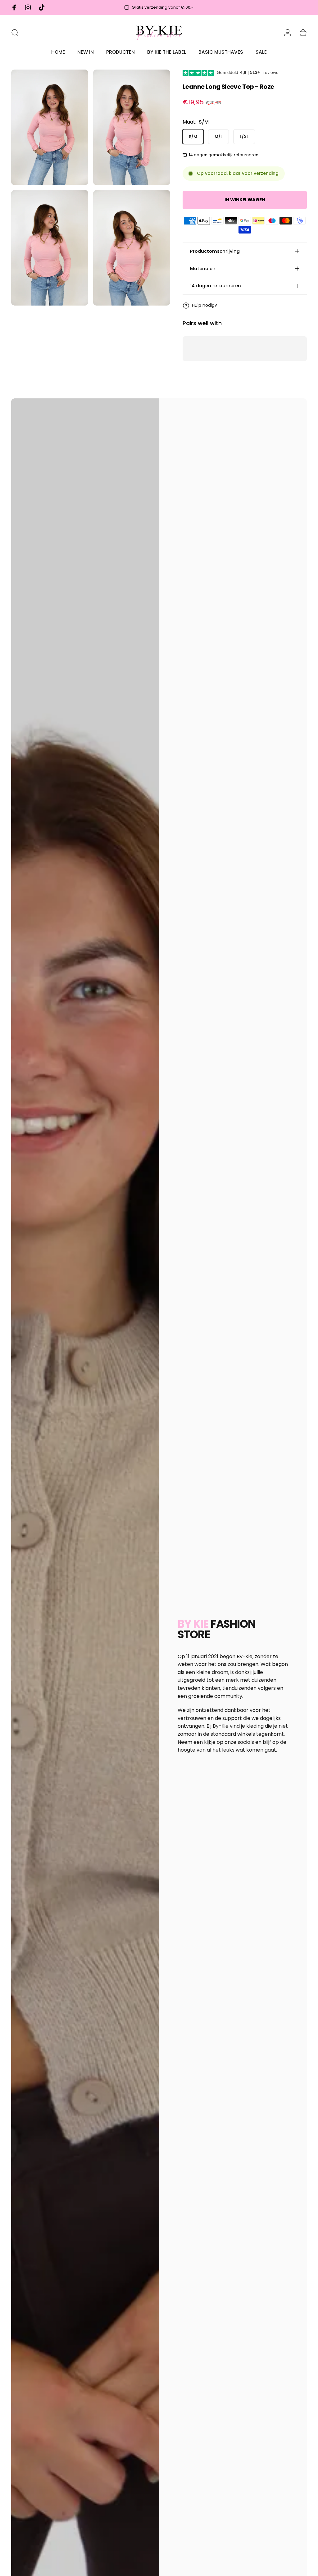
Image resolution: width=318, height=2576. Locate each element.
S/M (193, 137)
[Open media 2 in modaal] (132, 127)
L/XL (244, 137)
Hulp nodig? (204, 306)
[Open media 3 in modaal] (50, 248)
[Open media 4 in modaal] (132, 248)
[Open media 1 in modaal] (50, 127)
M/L (218, 137)
